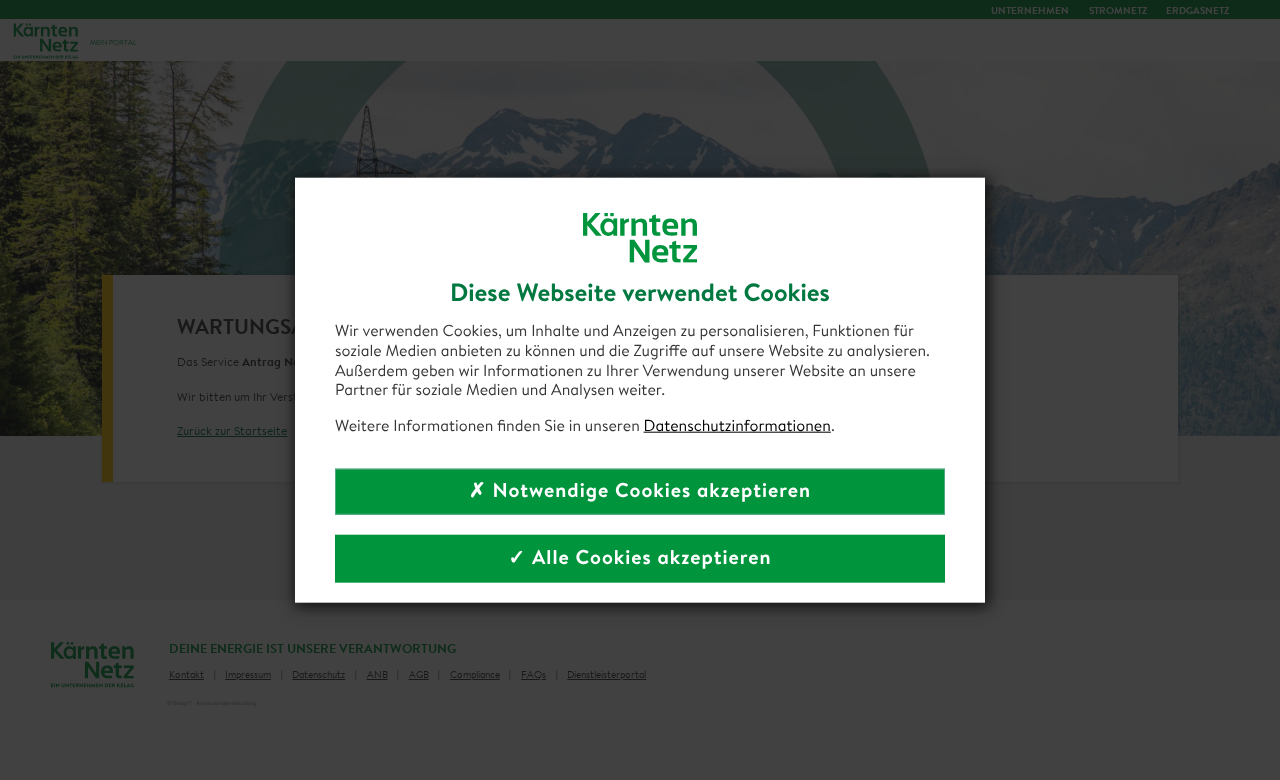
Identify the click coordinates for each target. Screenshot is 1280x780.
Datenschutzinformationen (737, 426)
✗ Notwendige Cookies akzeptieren (640, 490)
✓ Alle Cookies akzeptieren (639, 557)
